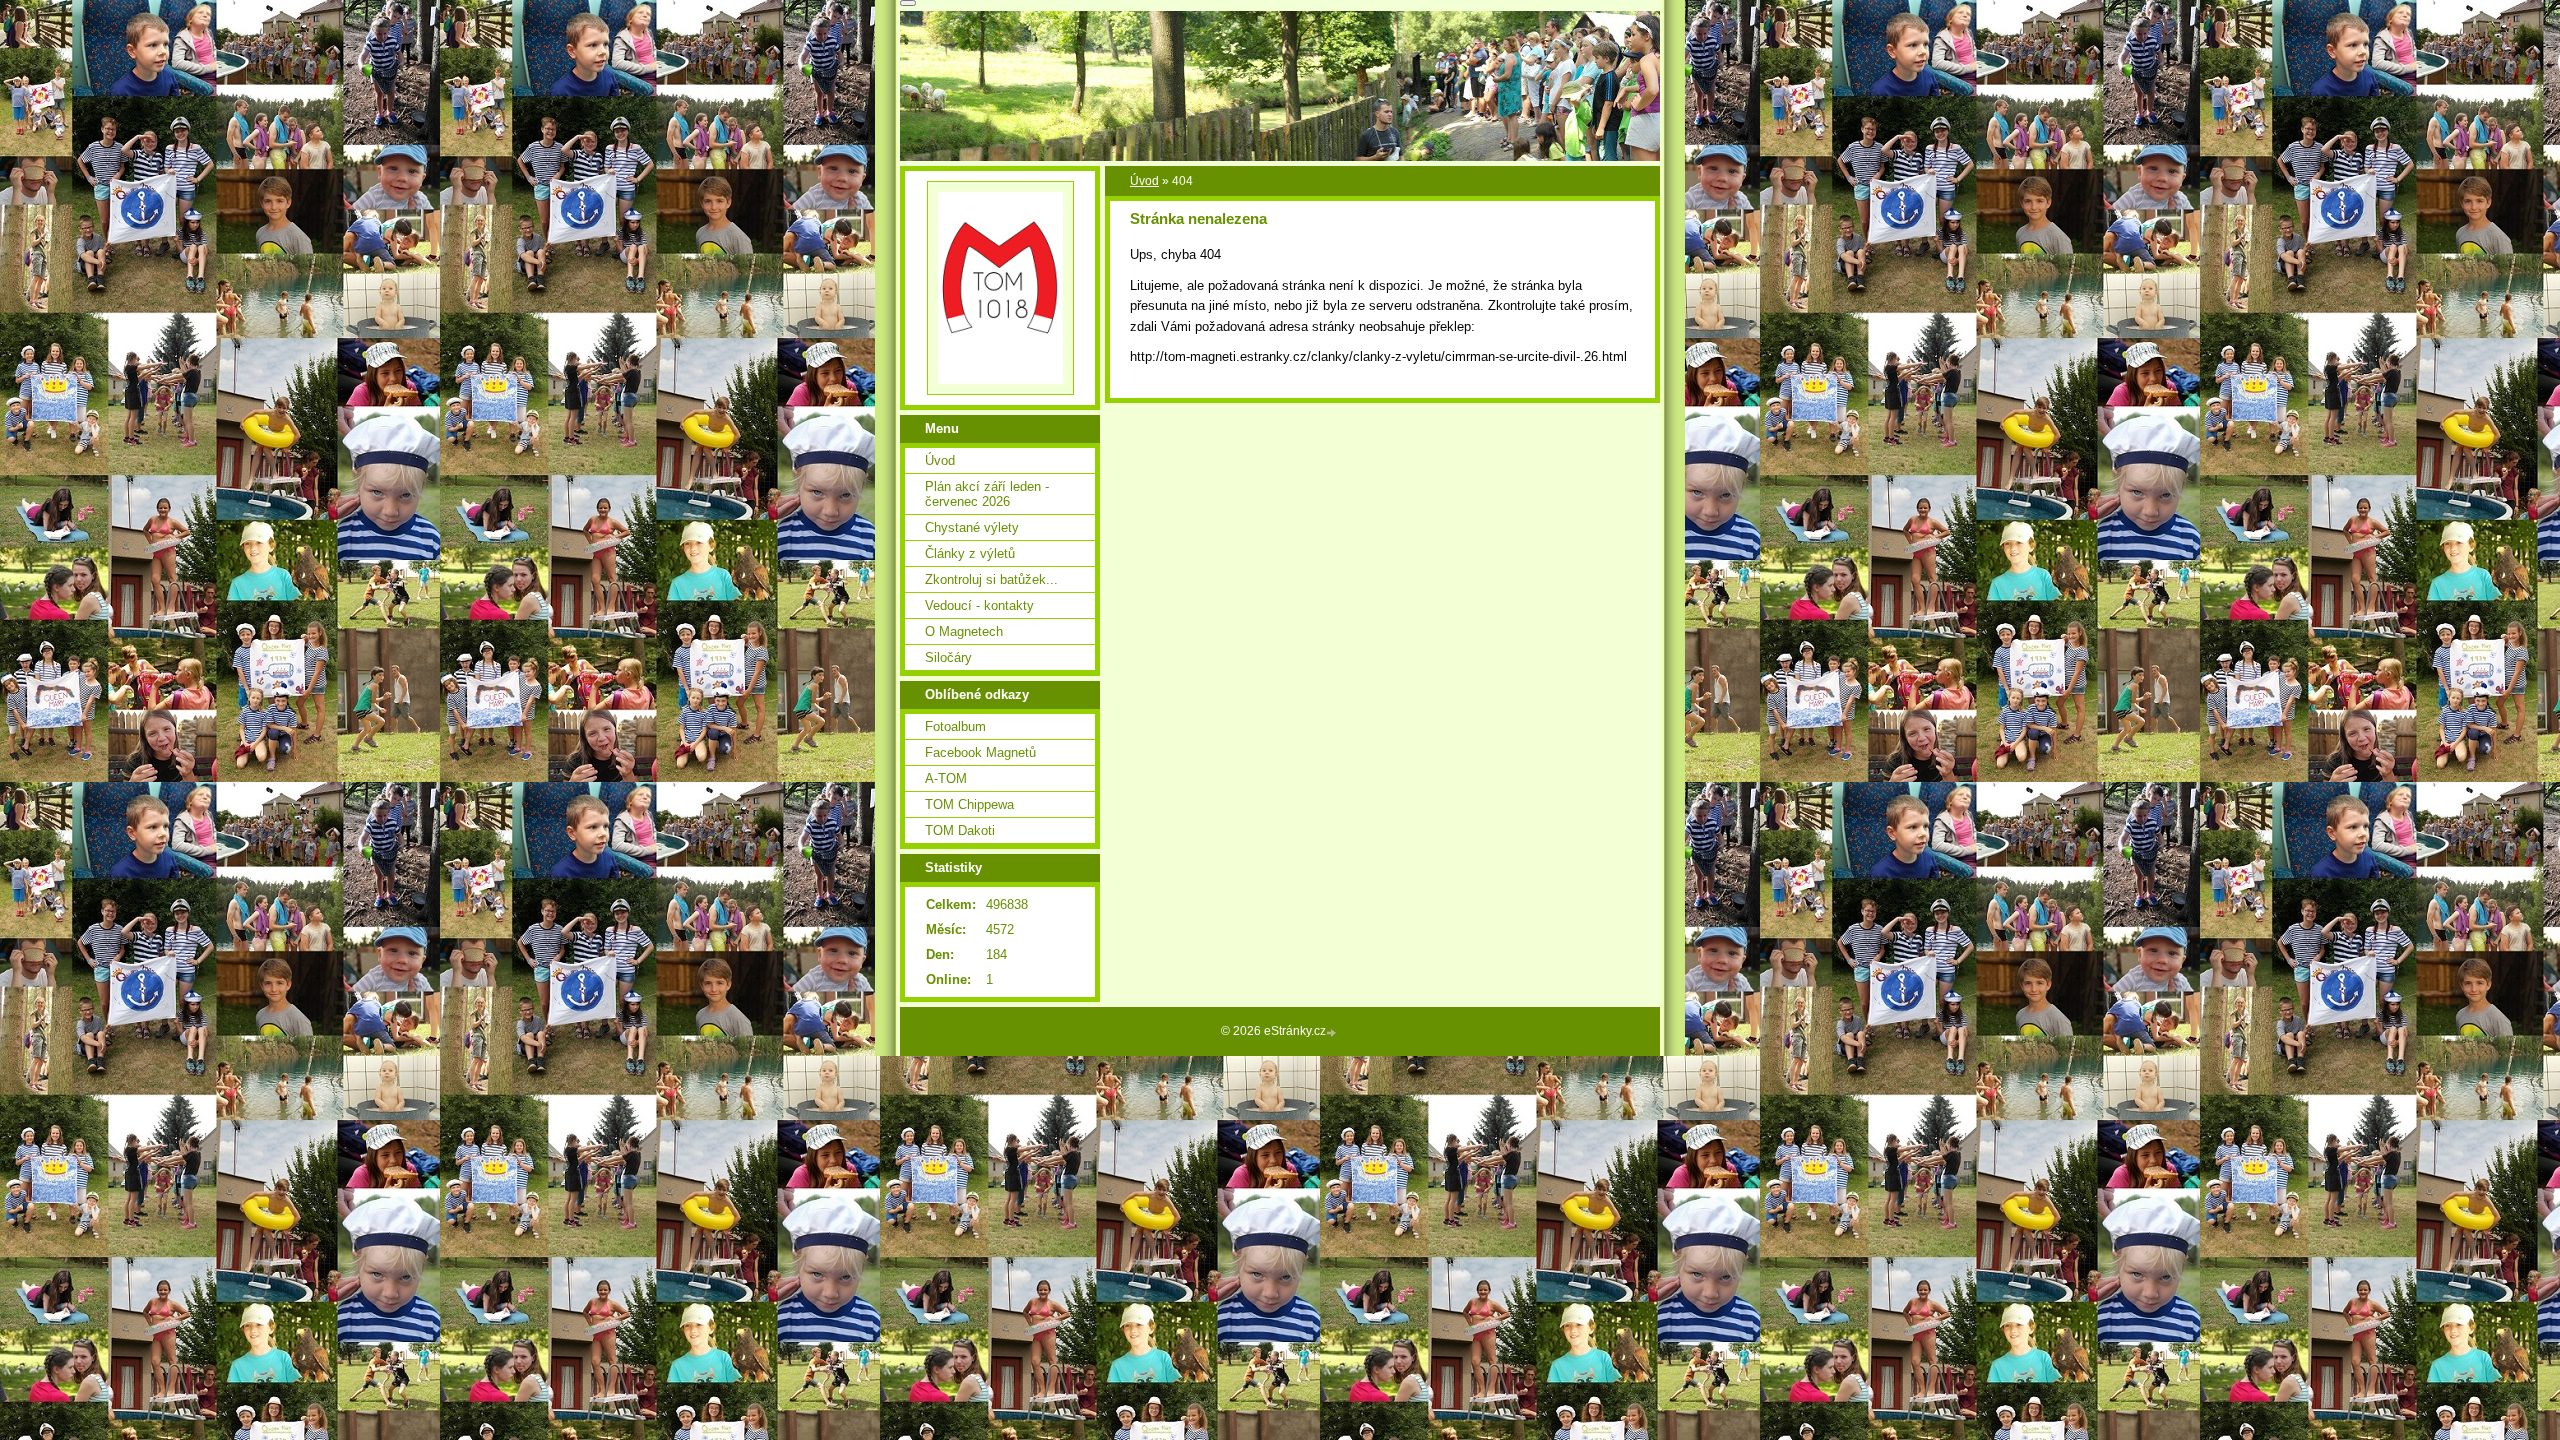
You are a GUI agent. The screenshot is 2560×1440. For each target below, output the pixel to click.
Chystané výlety (972, 527)
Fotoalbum (955, 726)
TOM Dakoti (960, 830)
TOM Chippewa (969, 804)
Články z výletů (970, 553)
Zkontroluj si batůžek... (991, 579)
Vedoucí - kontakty (979, 605)
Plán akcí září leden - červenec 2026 (987, 494)
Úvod (1144, 181)
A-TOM (946, 778)
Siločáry (948, 657)
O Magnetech (964, 631)
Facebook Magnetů (980, 752)
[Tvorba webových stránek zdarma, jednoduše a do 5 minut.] (1333, 1032)
